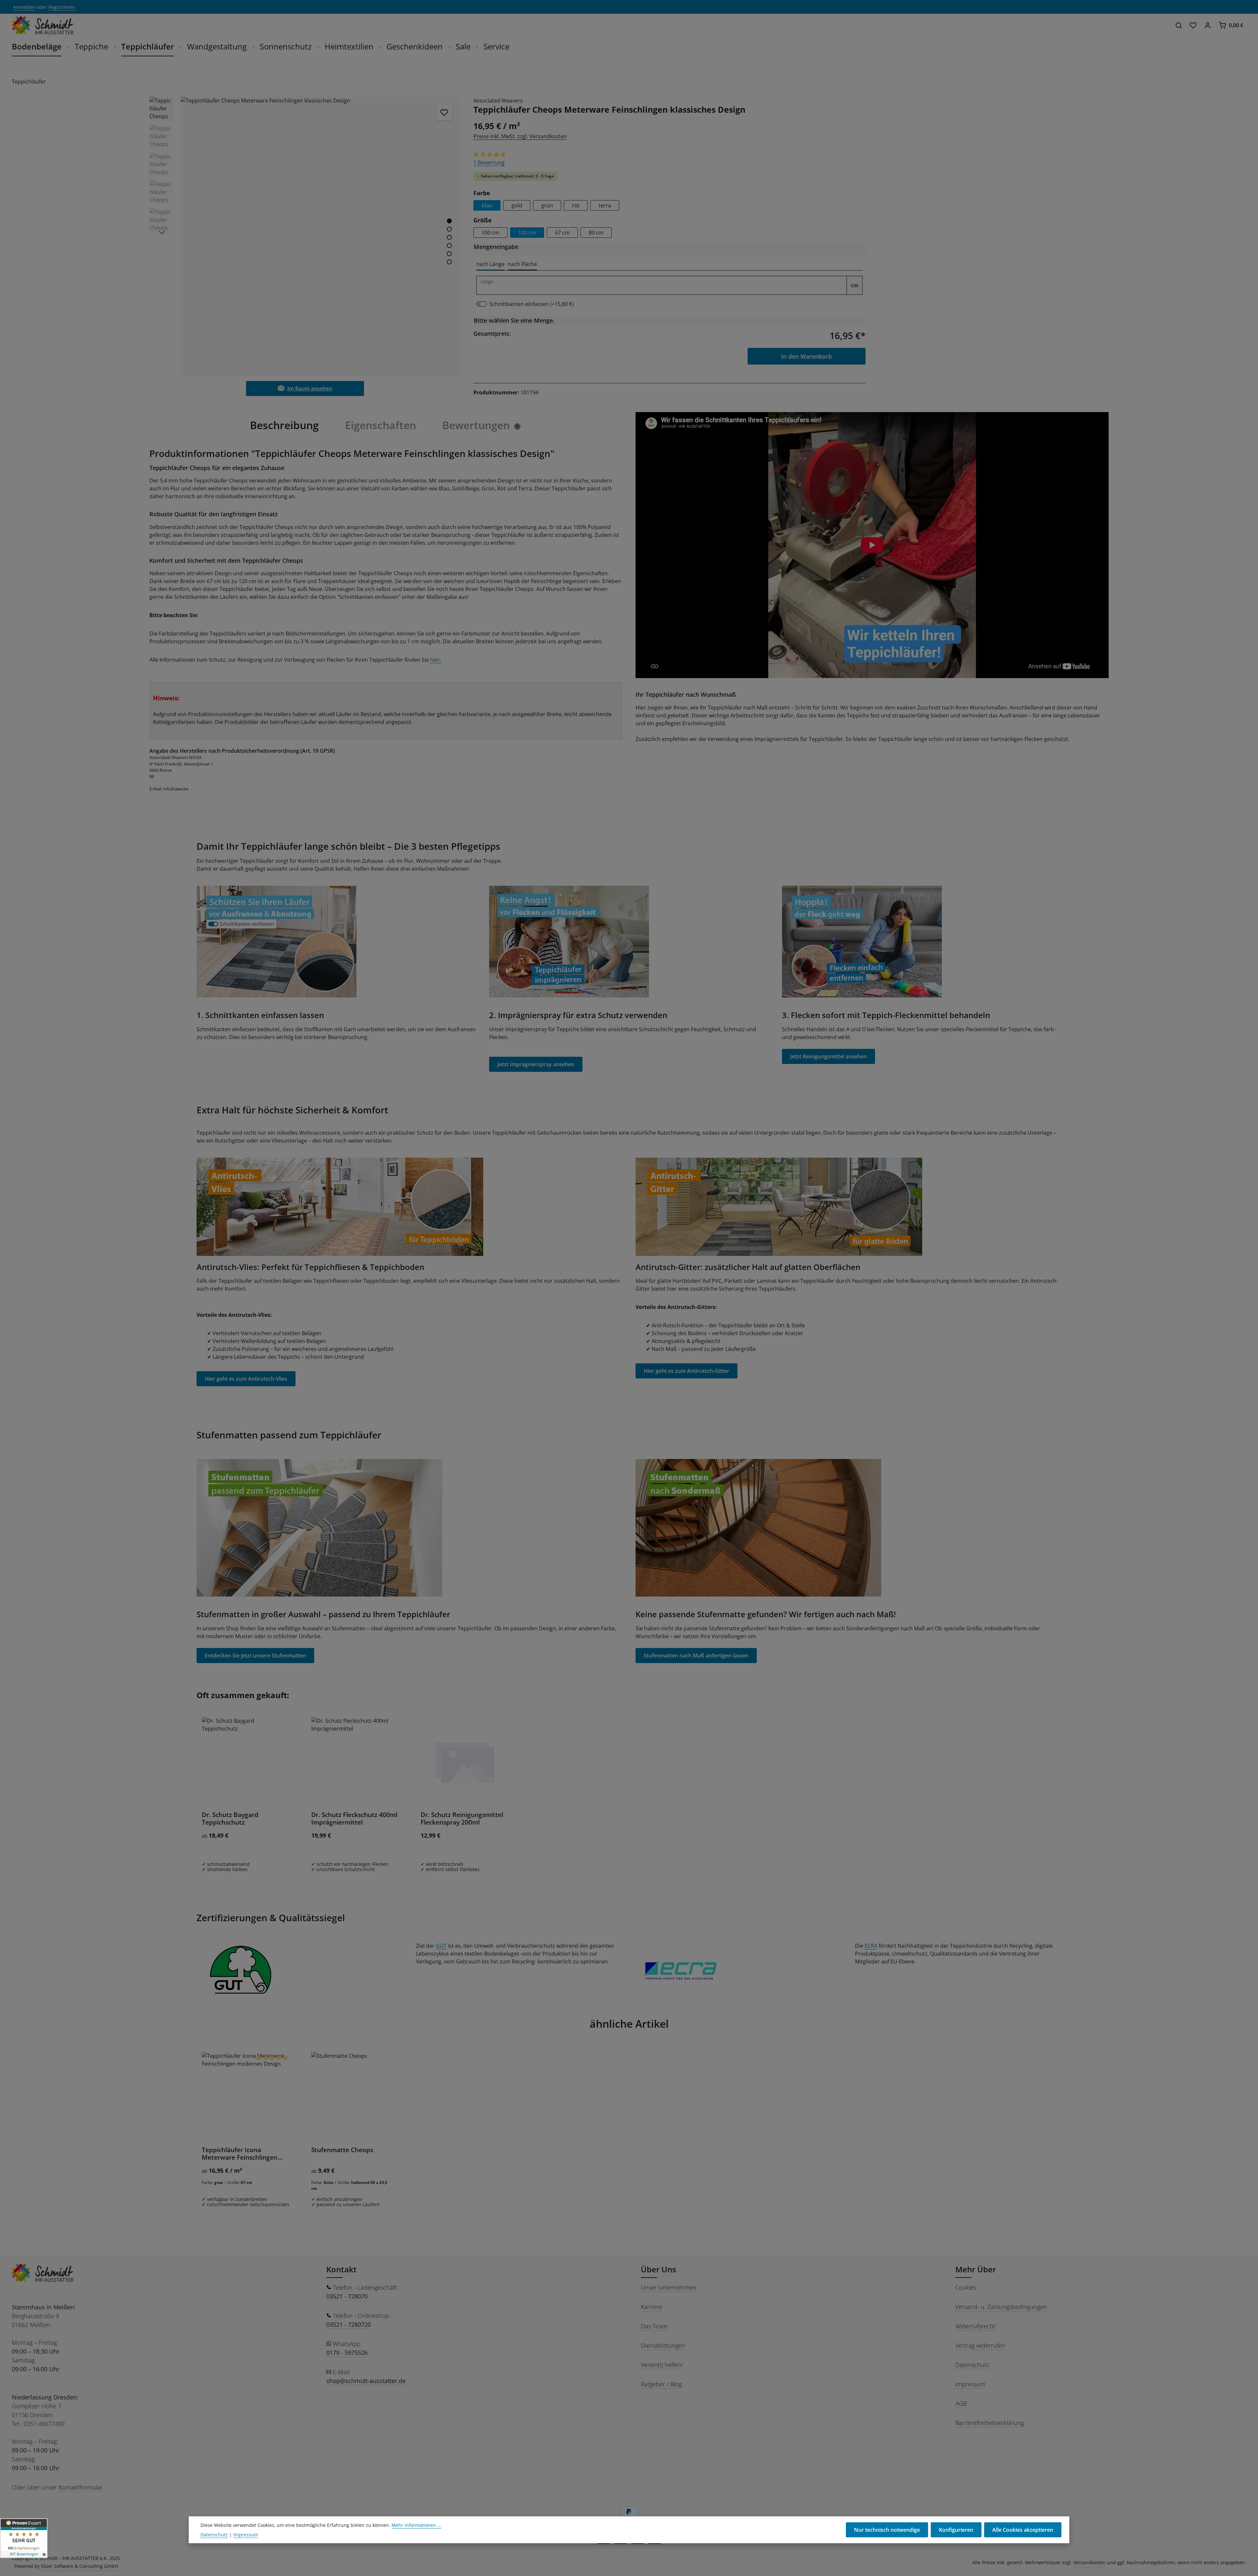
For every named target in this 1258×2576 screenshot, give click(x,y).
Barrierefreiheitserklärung (990, 2423)
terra (605, 205)
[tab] (490, 264)
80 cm (596, 233)
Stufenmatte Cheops (342, 2150)
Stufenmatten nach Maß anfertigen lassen (696, 1656)
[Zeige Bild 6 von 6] (449, 262)
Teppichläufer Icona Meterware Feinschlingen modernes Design (240, 2154)
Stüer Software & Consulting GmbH (79, 2566)
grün (547, 205)
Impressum (970, 2384)
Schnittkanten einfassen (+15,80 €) (532, 304)
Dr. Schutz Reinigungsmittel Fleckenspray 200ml (462, 1819)
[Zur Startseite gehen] (43, 25)
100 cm (490, 233)
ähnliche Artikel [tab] (629, 2024)
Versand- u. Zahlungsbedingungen (1001, 2307)
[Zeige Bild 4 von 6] (449, 246)
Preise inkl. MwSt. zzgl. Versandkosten (520, 136)
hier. (436, 660)
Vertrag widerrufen (980, 2345)
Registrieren (62, 7)
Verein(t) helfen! (662, 2365)
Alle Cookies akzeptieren (1023, 2530)
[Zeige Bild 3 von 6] (449, 237)
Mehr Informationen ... (416, 2525)
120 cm (527, 233)
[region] (305, 236)
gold (517, 205)
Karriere (651, 2307)
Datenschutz (972, 2365)
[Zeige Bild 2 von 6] (449, 229)
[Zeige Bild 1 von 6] (449, 221)
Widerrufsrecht (975, 2326)
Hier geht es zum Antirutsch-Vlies (246, 1379)
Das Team (654, 2326)
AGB (961, 2403)
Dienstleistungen (663, 2345)
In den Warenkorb (806, 356)
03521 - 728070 (347, 2296)
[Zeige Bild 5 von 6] (449, 254)
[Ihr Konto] (1208, 25)
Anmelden (24, 7)
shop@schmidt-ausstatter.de (366, 2381)
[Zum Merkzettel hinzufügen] (444, 112)
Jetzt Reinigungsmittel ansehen (829, 1056)
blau (487, 205)
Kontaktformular (81, 2487)
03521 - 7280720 (349, 2324)
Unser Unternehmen (669, 2287)
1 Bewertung (489, 162)
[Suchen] (1179, 25)
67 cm (562, 233)
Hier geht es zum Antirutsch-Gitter (686, 1371)
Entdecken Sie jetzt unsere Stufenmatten (255, 1656)
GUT (441, 1946)
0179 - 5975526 (347, 2353)
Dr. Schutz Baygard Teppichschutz (230, 1819)
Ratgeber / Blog (661, 2384)
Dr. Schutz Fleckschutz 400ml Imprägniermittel (354, 1819)
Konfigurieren (956, 2530)
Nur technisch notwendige (887, 2530)
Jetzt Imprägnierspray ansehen (536, 1064)
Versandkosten (1089, 2562)
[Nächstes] (162, 233)
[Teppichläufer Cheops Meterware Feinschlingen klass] (320, 236)
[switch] (482, 304)
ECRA (871, 1946)
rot (576, 205)
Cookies (966, 2287)
